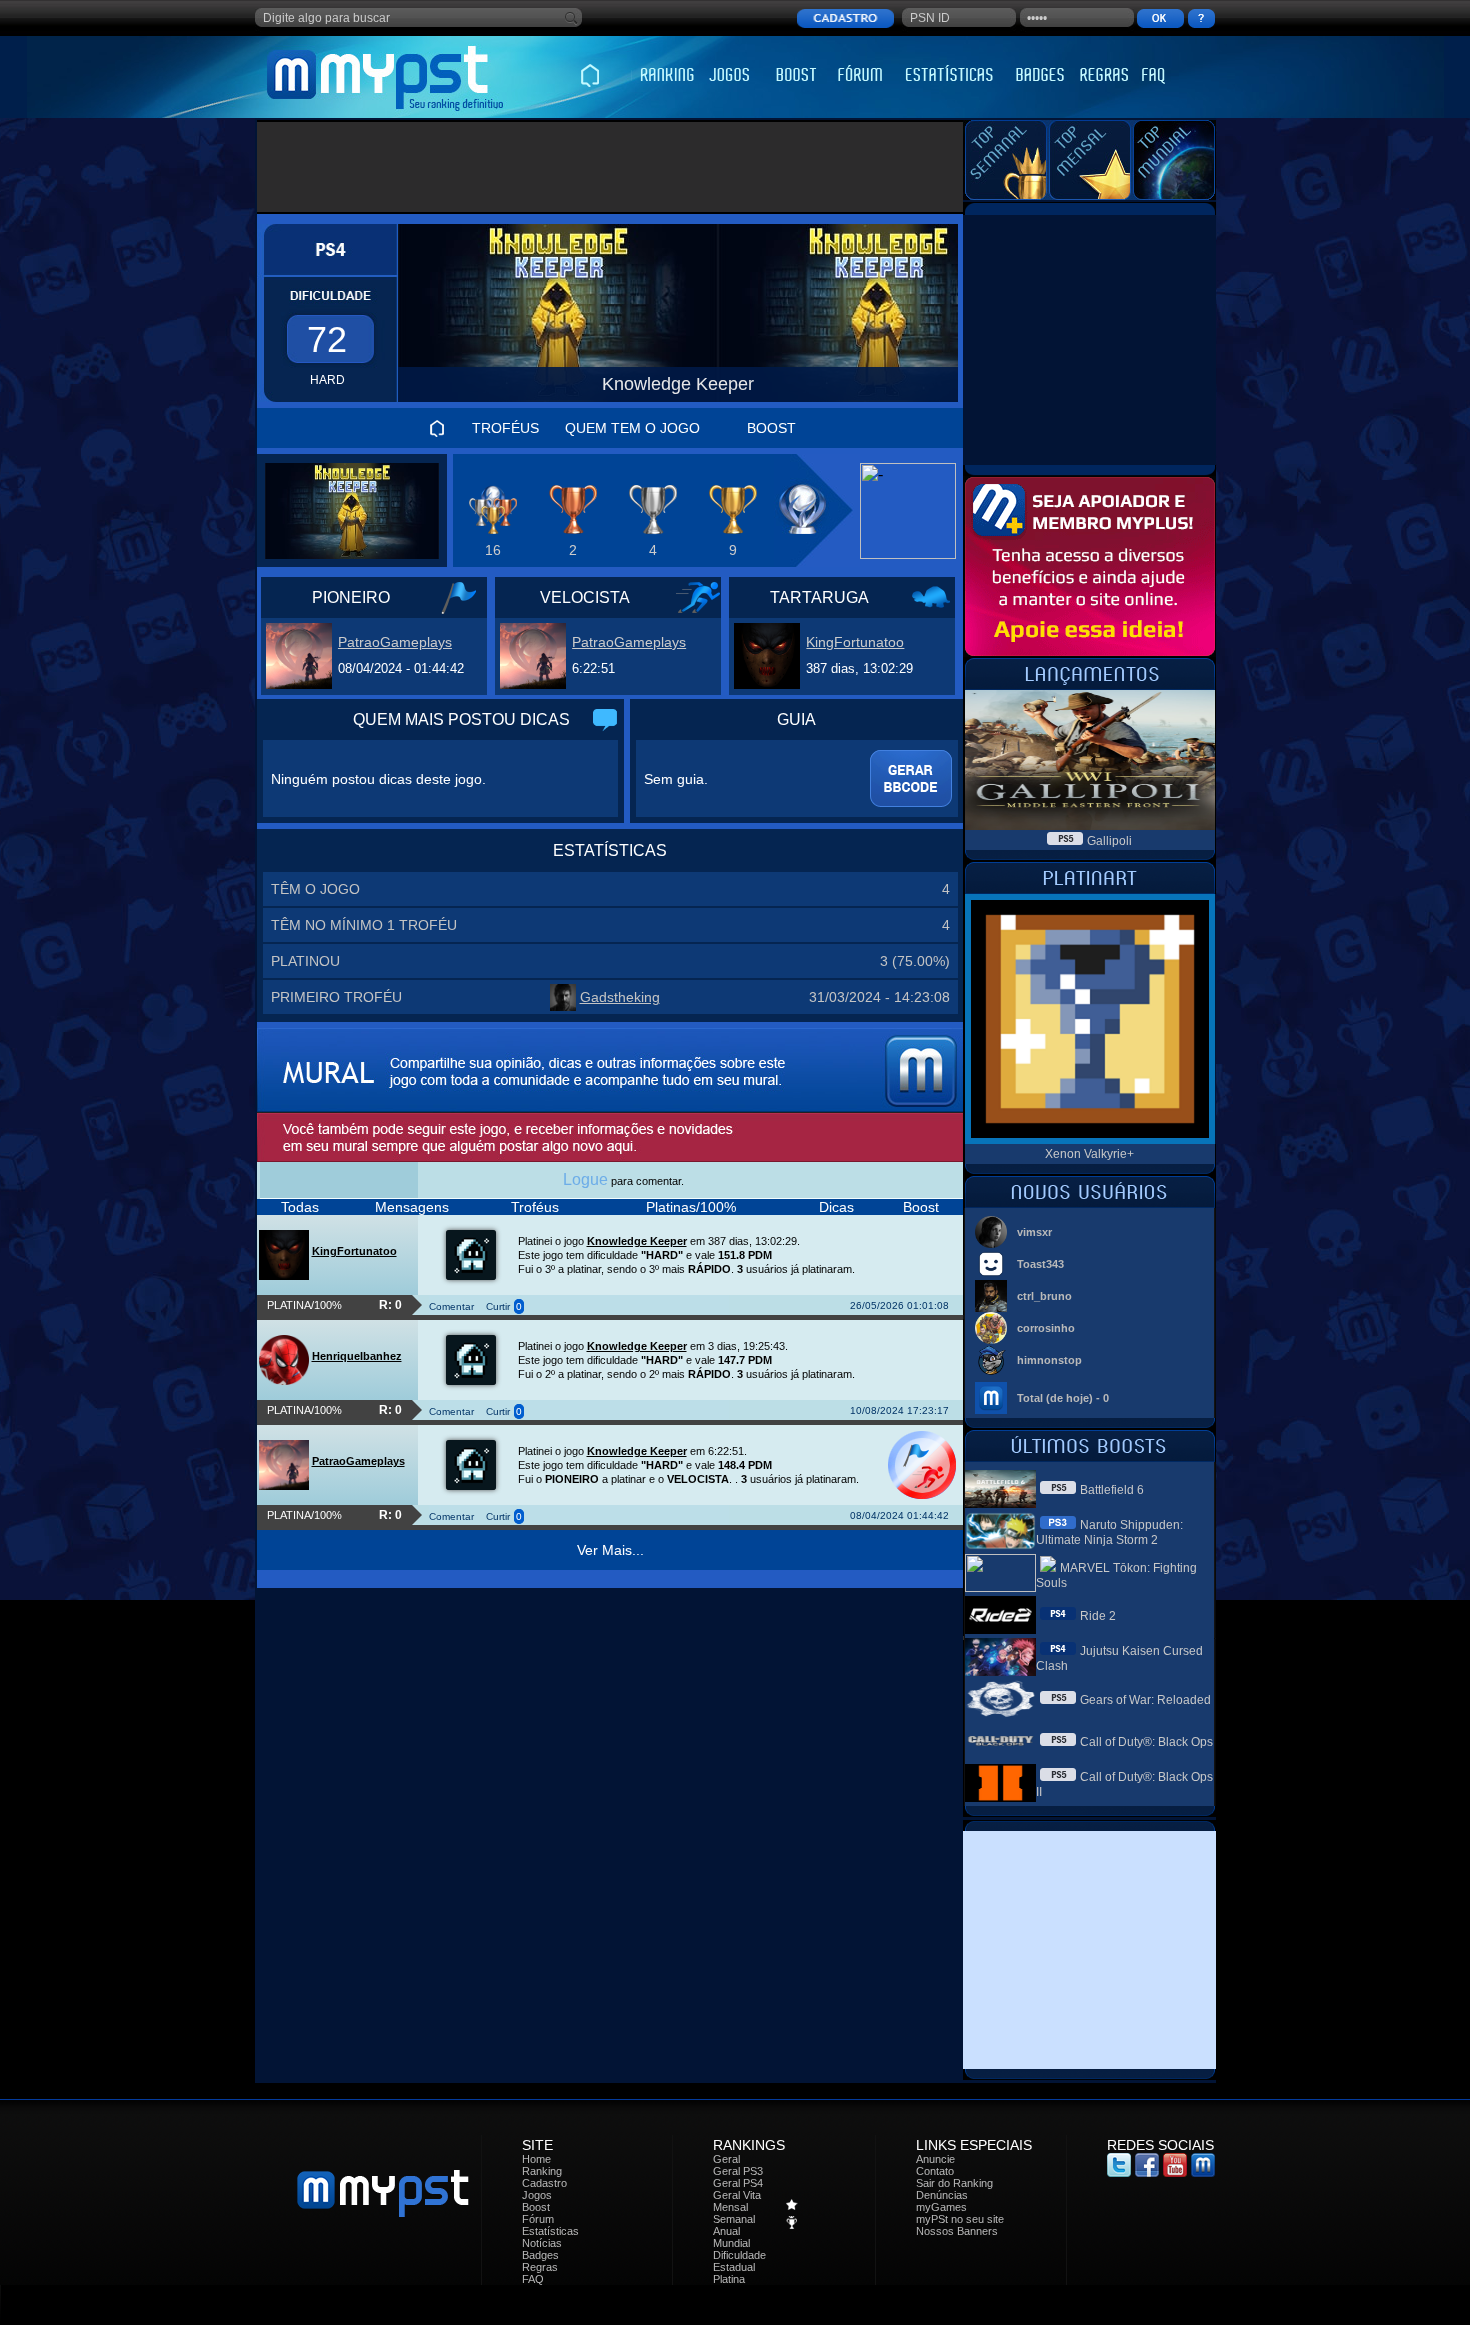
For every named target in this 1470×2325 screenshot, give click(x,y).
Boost (921, 1207)
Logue (585, 1179)
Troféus (535, 1207)
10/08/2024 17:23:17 (899, 1410)
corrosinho (1046, 1328)
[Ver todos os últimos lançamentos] (1089, 684)
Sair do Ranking (954, 2183)
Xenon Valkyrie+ (1089, 1154)
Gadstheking (620, 997)
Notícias (542, 2243)
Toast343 (1040, 1264)
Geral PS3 (738, 2171)
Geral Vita (737, 2195)
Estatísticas (550, 2231)
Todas (300, 1207)
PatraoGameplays (395, 642)
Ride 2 (1098, 1616)
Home (536, 2159)
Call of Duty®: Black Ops (1146, 1742)
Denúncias (942, 2195)
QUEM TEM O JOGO (632, 428)
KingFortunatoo (855, 642)
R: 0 (390, 1305)
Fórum (538, 2219)
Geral (726, 2159)
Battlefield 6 (1112, 1490)
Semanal (734, 2219)
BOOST (771, 428)
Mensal (730, 2207)
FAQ (533, 2279)
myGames (941, 2207)
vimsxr (1034, 1232)
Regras (540, 2267)
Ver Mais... (610, 1550)
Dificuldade (739, 2255)
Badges (540, 2255)
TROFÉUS (505, 428)
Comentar (451, 1306)
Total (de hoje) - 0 (1063, 1398)
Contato (935, 2171)
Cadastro (544, 2183)
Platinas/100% (691, 1207)
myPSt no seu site (960, 2219)
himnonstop (1049, 1360)
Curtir (498, 1306)
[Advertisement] (610, 167)
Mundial (731, 2243)
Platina (729, 2279)
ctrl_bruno (1044, 1296)
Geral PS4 (738, 2183)
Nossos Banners (957, 2231)
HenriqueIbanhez (357, 1356)
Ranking (542, 2171)
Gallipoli (1109, 841)
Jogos (537, 2195)
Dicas (836, 1207)
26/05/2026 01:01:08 (899, 1305)
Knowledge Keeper (637, 1241)
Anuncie (935, 2159)
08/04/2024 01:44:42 (899, 1515)
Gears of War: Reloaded (1145, 1700)
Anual (726, 2231)
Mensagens (412, 1207)
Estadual (734, 2267)
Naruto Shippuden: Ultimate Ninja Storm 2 (1109, 1532)
